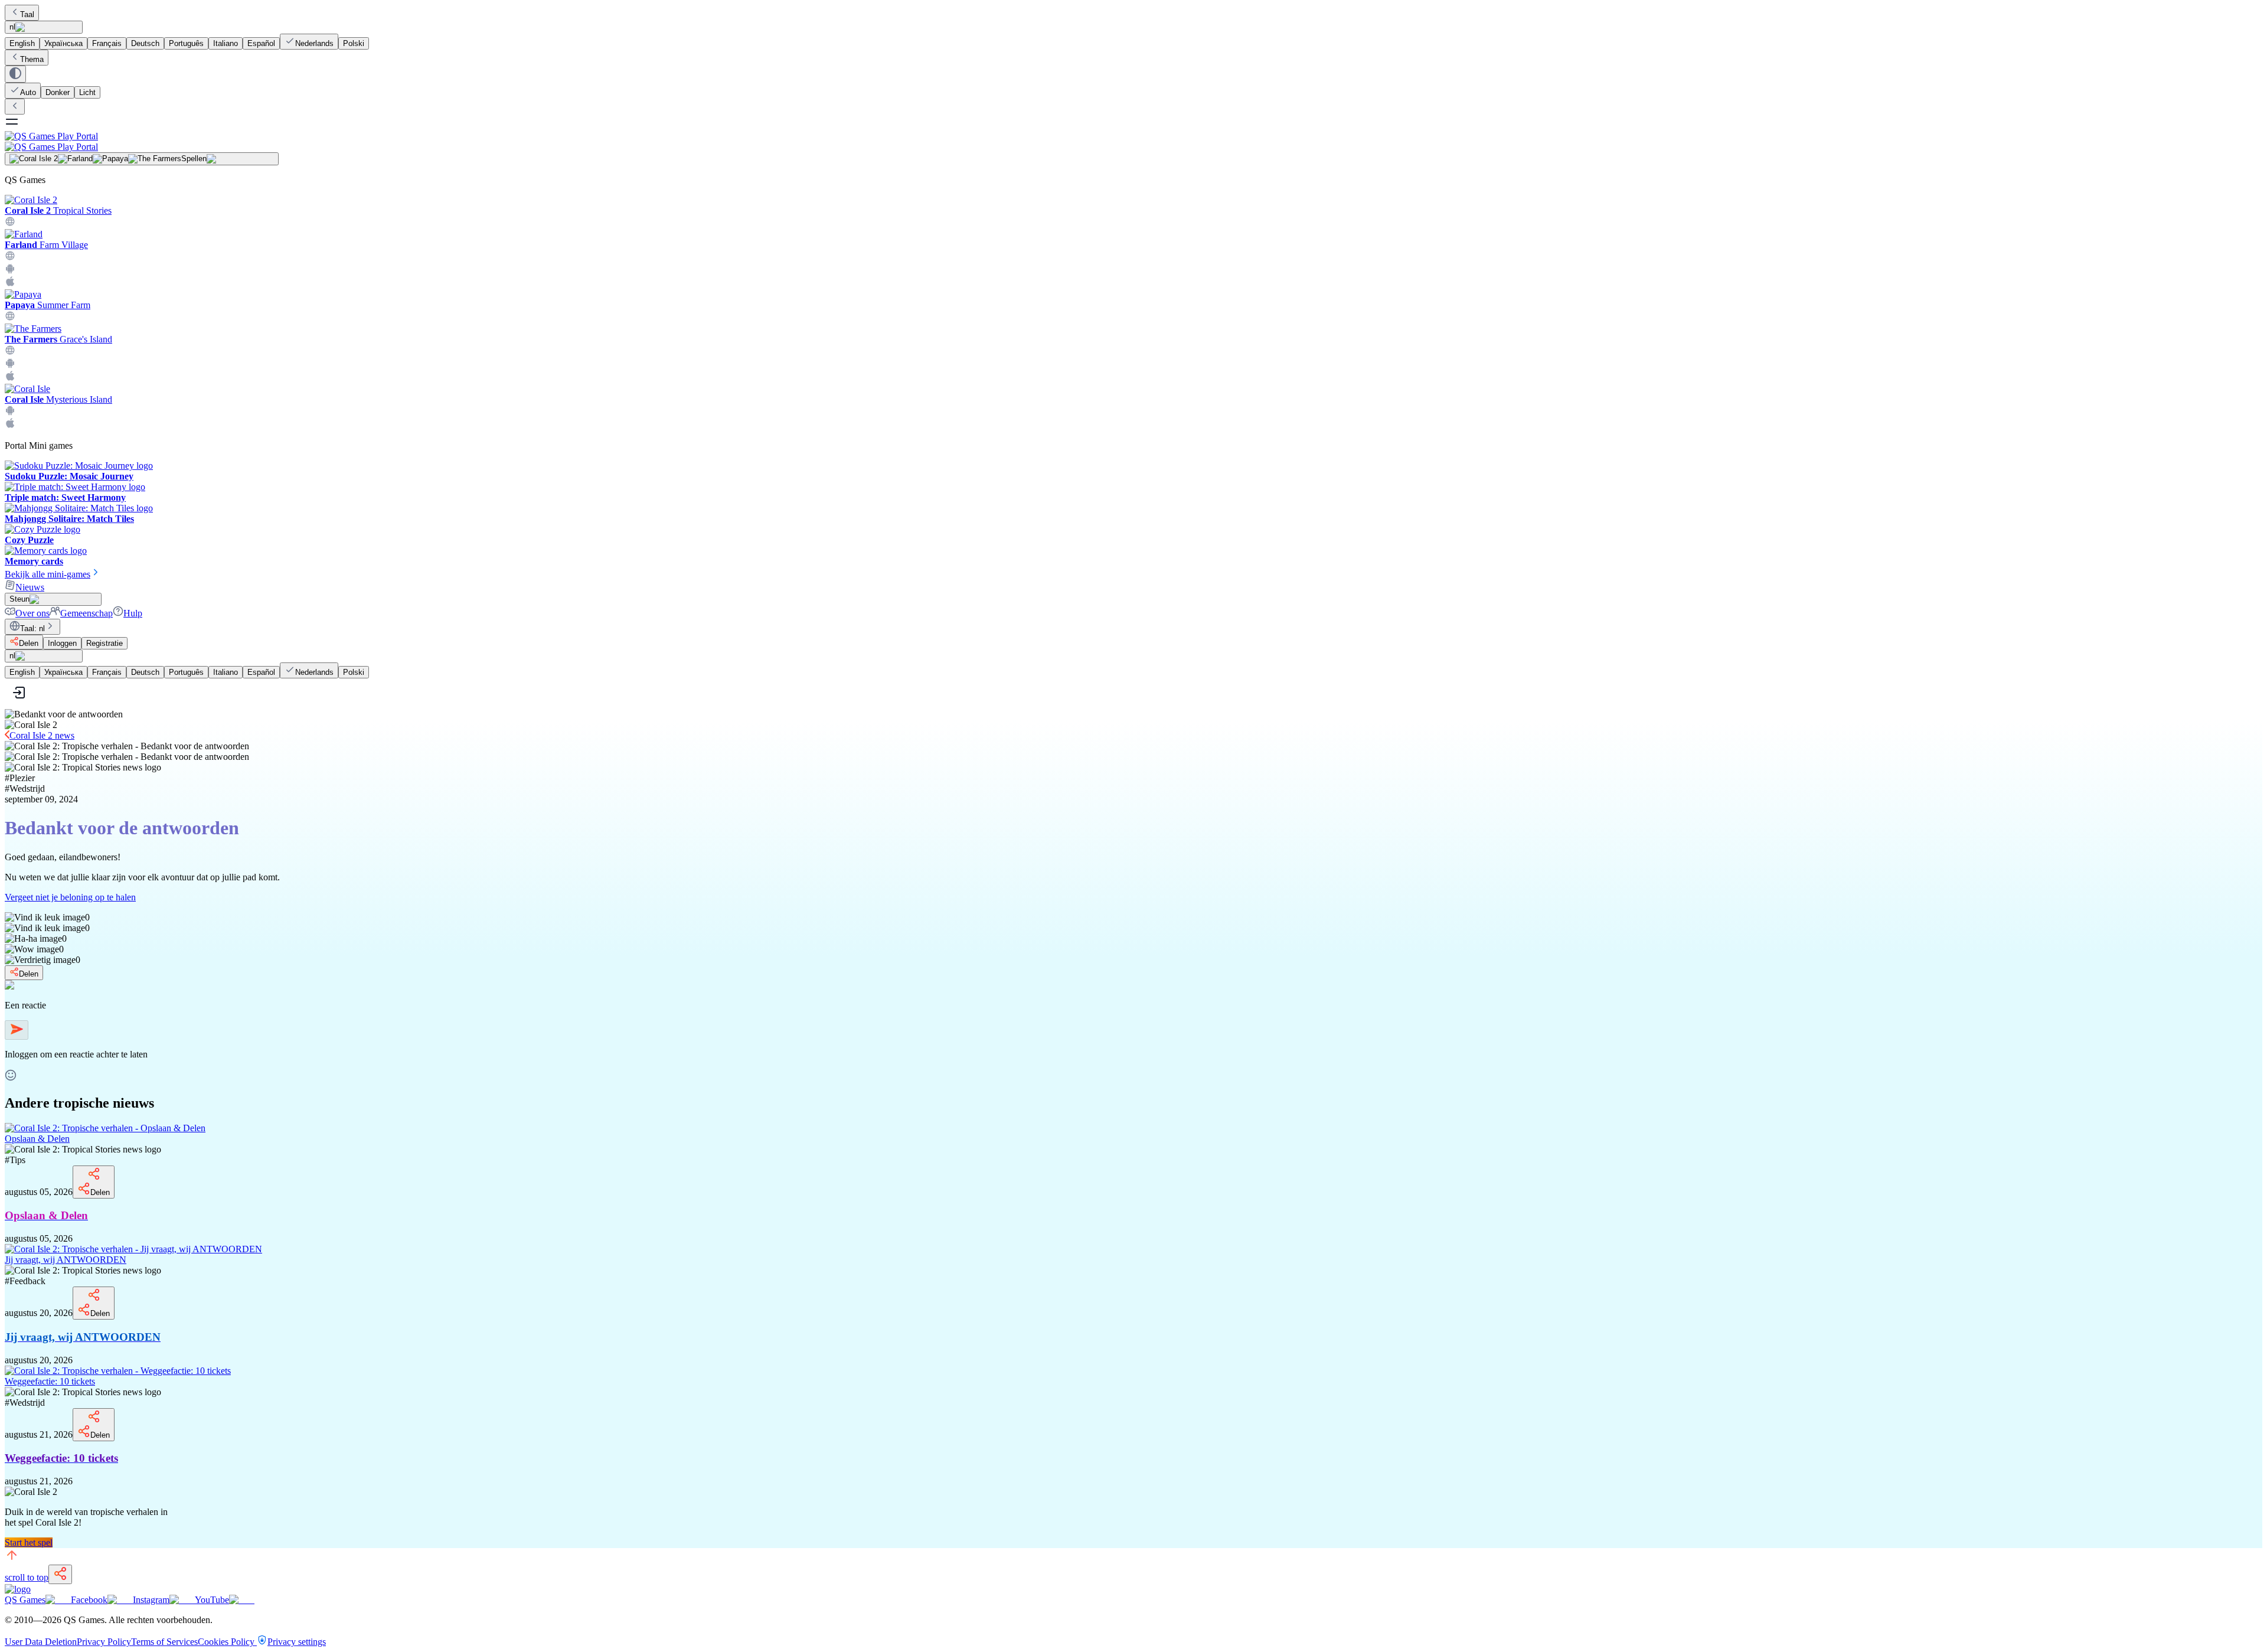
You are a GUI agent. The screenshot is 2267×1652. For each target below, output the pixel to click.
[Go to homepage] (1133, 141)
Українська (63, 43)
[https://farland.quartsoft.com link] (10, 258)
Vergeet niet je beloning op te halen (70, 897)
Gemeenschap (86, 613)
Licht (87, 92)
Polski (354, 43)
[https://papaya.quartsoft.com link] (10, 318)
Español (261, 43)
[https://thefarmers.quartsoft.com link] (10, 352)
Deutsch (145, 43)
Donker (58, 92)
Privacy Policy (104, 1642)
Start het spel (29, 1542)
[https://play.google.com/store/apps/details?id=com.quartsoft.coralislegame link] (10, 412)
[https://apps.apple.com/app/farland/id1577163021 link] (10, 284)
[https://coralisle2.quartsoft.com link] (10, 223)
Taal (27, 14)
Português (186, 43)
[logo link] (18, 1589)
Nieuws (30, 587)
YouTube (212, 1600)
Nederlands (314, 43)
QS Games (25, 1600)
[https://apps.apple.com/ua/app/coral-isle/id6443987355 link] (10, 425)
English (22, 43)
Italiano (226, 43)
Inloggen (62, 643)
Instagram (151, 1600)
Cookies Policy (227, 1642)
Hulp (133, 613)
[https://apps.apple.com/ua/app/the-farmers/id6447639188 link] (10, 378)
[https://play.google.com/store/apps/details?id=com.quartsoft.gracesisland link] (10, 365)
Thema (32, 59)
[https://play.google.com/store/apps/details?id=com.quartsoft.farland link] (10, 271)
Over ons (32, 613)
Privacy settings (297, 1642)
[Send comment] (17, 1030)
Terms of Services (164, 1642)
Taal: (32, 629)
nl (12, 27)
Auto (28, 92)
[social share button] (60, 1574)
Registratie (104, 643)
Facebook (89, 1600)
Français (107, 43)
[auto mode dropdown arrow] (15, 74)
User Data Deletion (41, 1642)
